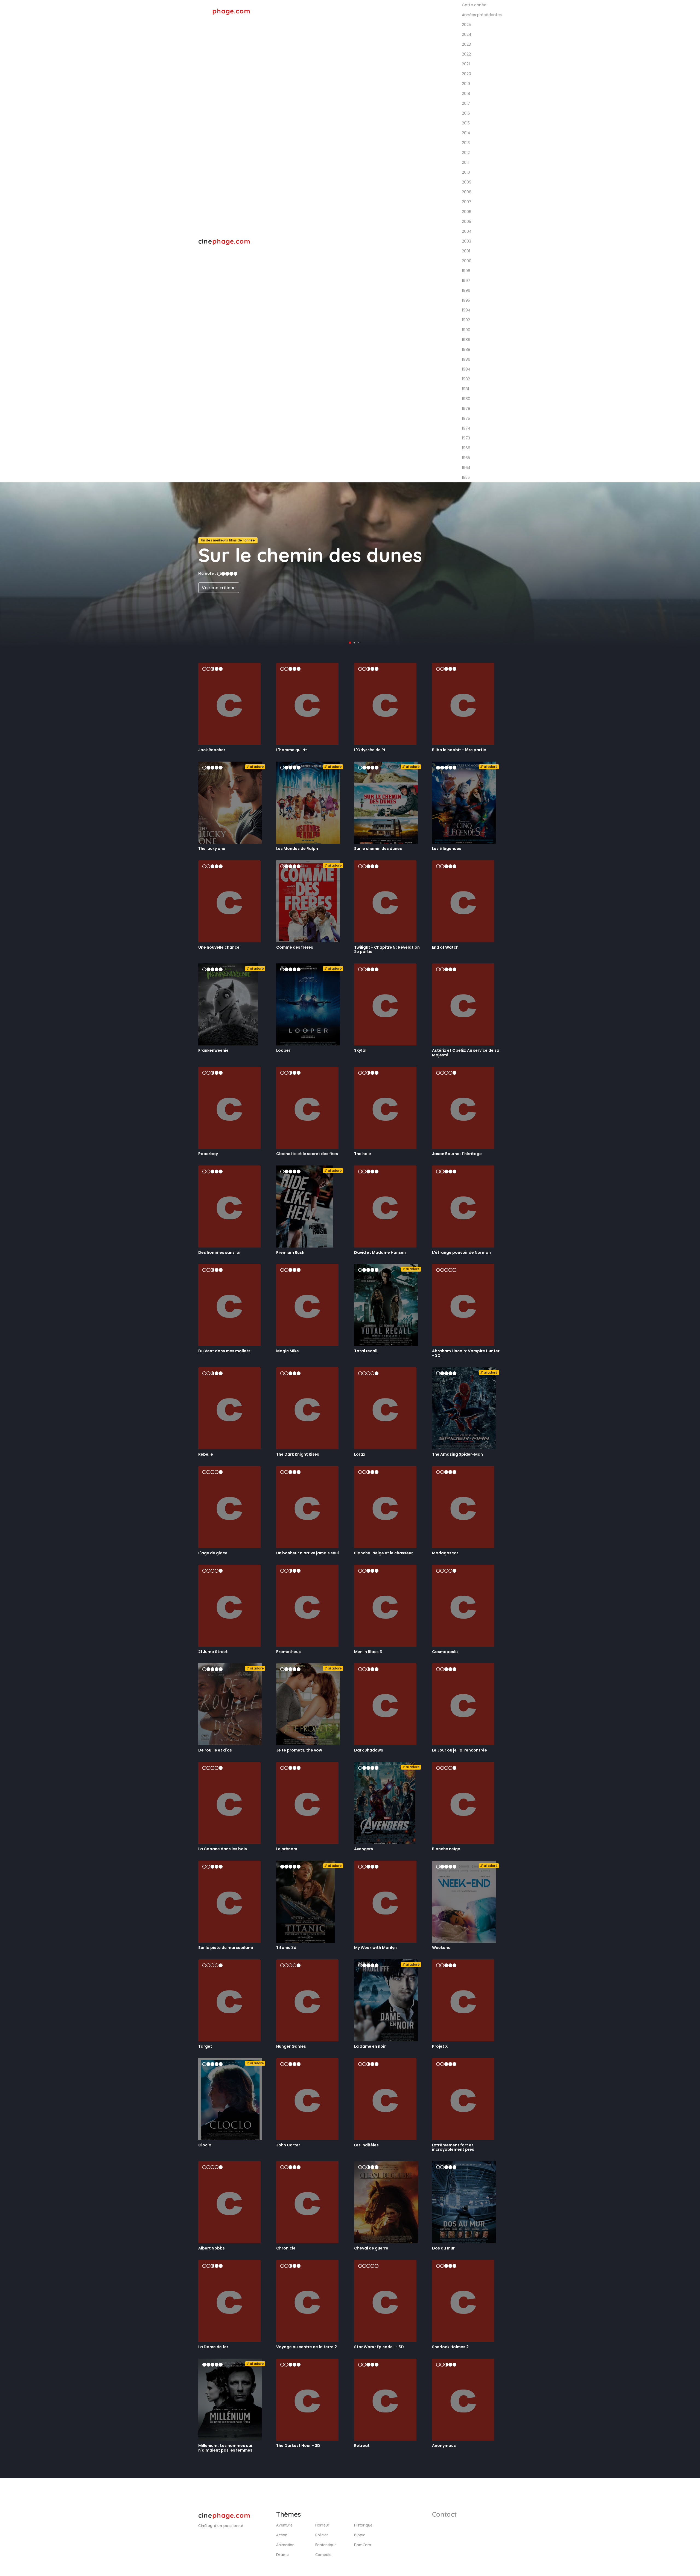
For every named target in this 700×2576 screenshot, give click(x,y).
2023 (466, 44)
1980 (466, 399)
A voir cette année (421, 11)
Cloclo (205, 2145)
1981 (465, 389)
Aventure (284, 2525)
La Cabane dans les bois (223, 1849)
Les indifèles (366, 2145)
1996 (466, 290)
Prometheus (288, 1652)
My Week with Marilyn (375, 1948)
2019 (466, 84)
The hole (363, 1154)
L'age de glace (213, 1553)
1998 (466, 271)
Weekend (441, 1948)
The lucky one (212, 849)
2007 (467, 202)
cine (224, 11)
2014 (466, 133)
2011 (465, 162)
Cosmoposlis (445, 1652)
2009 (467, 182)
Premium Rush (290, 1252)
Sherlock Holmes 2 (450, 2347)
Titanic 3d (286, 1948)
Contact (444, 2514)
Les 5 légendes (447, 849)
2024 (467, 34)
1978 (466, 409)
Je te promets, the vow (299, 1750)
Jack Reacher (212, 750)
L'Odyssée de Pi (370, 750)
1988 (466, 349)
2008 (467, 192)
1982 (466, 379)
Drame (282, 2555)
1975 (466, 418)
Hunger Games (291, 2046)
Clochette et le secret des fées (307, 1154)
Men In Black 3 (368, 1652)
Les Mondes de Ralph (297, 849)
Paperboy (208, 1154)
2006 (467, 212)
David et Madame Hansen (380, 1252)
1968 (466, 448)
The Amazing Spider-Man (457, 1454)
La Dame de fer (213, 2347)
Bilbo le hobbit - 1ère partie (459, 750)
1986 (466, 359)
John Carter (288, 2145)
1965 (466, 458)
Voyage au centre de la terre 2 (307, 2347)
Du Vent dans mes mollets (224, 1351)
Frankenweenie (213, 1050)
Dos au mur (443, 2248)
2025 (466, 25)
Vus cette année (372, 11)
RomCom (363, 2545)
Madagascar (445, 1553)
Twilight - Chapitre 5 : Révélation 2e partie (387, 950)
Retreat (362, 2446)
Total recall (366, 1351)
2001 (466, 251)
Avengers (364, 1849)
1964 (466, 468)
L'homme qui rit (292, 750)
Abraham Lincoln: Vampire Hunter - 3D (466, 1353)
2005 (466, 222)
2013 (466, 143)
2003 (466, 241)
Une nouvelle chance (219, 947)
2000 (467, 261)
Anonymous (444, 2446)
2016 (466, 113)
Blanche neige (446, 1849)
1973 (466, 438)
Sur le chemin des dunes (378, 849)
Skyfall (361, 1050)
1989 (466, 340)
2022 (466, 54)
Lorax (360, 1454)
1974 (466, 428)
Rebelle (206, 1454)
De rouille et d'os (215, 1750)
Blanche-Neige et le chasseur (383, 1553)
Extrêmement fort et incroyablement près (453, 2147)
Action (282, 2535)
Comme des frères (295, 947)
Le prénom (287, 1849)
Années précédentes (475, 11)
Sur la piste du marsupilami (226, 1948)
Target (205, 2046)
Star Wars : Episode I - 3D (379, 2347)
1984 (466, 369)
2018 (466, 94)
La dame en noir (370, 2046)
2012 (466, 153)
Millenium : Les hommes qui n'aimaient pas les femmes (225, 2448)
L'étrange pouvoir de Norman (461, 1252)
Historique (363, 2525)
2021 (466, 64)
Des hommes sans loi (219, 1252)
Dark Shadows (369, 1750)
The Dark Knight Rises (298, 1454)
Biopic (360, 2535)
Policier (322, 2535)
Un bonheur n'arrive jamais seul (307, 1553)
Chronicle (286, 2248)
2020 (466, 74)
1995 (466, 300)
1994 (466, 310)
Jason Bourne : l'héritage (457, 1154)
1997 (466, 281)
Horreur (322, 2525)
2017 (466, 103)
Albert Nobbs (212, 2248)
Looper (283, 1050)
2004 (467, 231)
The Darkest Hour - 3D (298, 2446)
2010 (466, 172)
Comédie (323, 2555)
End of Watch (445, 947)
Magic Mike (288, 1351)
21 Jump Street (213, 1652)
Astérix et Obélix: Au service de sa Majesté (466, 1053)
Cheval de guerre (371, 2248)
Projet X (440, 2046)
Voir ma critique (219, 588)
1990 (466, 330)
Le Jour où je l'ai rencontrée (460, 1750)
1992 (466, 320)
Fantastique (326, 2545)
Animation (285, 2545)
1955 (466, 477)
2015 (466, 123)
